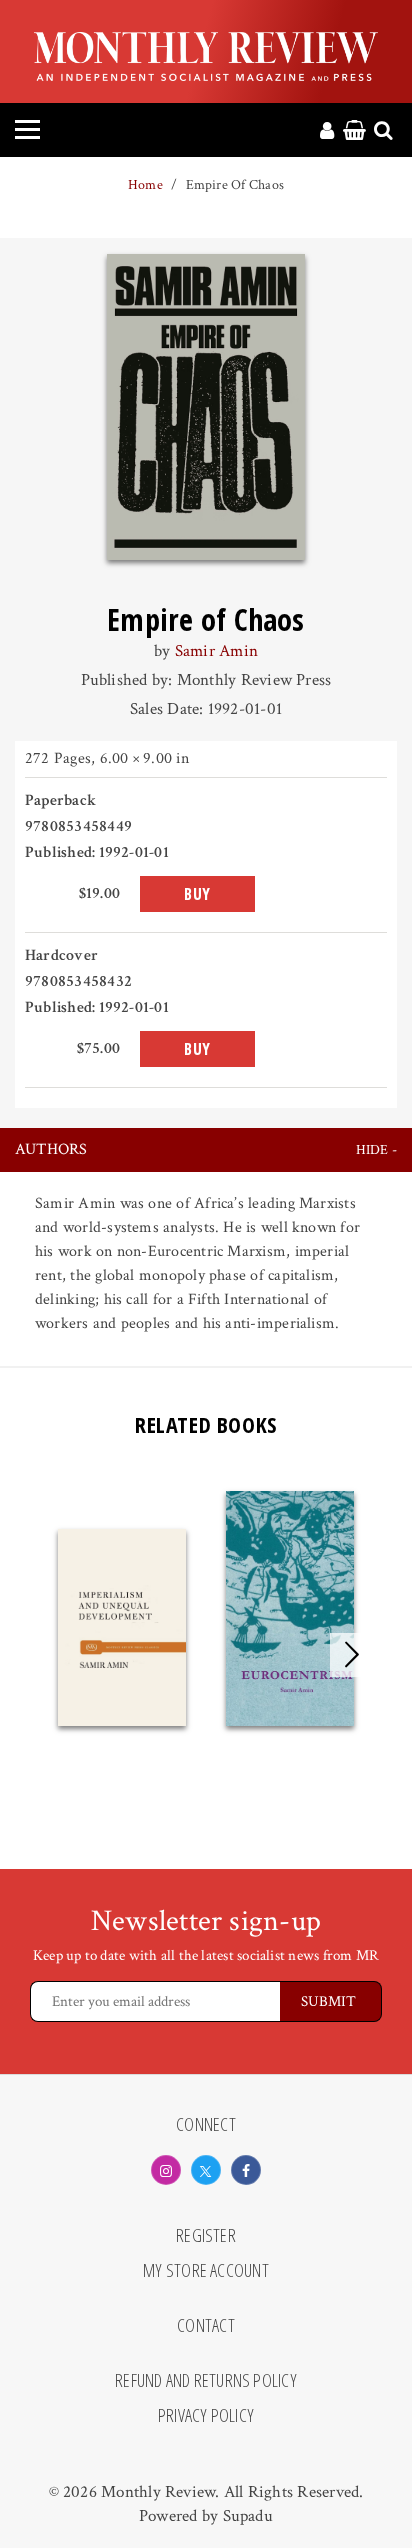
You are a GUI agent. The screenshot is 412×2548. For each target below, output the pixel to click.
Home (145, 185)
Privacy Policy (206, 2416)
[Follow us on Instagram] (166, 2170)
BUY (197, 894)
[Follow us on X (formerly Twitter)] (206, 2170)
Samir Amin (216, 651)
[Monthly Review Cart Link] (354, 132)
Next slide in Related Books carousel (352, 1655)
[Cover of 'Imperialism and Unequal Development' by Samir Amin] (122, 1627)
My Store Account (206, 2271)
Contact (206, 2326)
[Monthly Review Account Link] (327, 132)
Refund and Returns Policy (206, 2381)
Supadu (248, 2516)
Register (206, 2236)
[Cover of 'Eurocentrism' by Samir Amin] (290, 1608)
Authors (51, 1149)
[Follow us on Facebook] (246, 2170)
